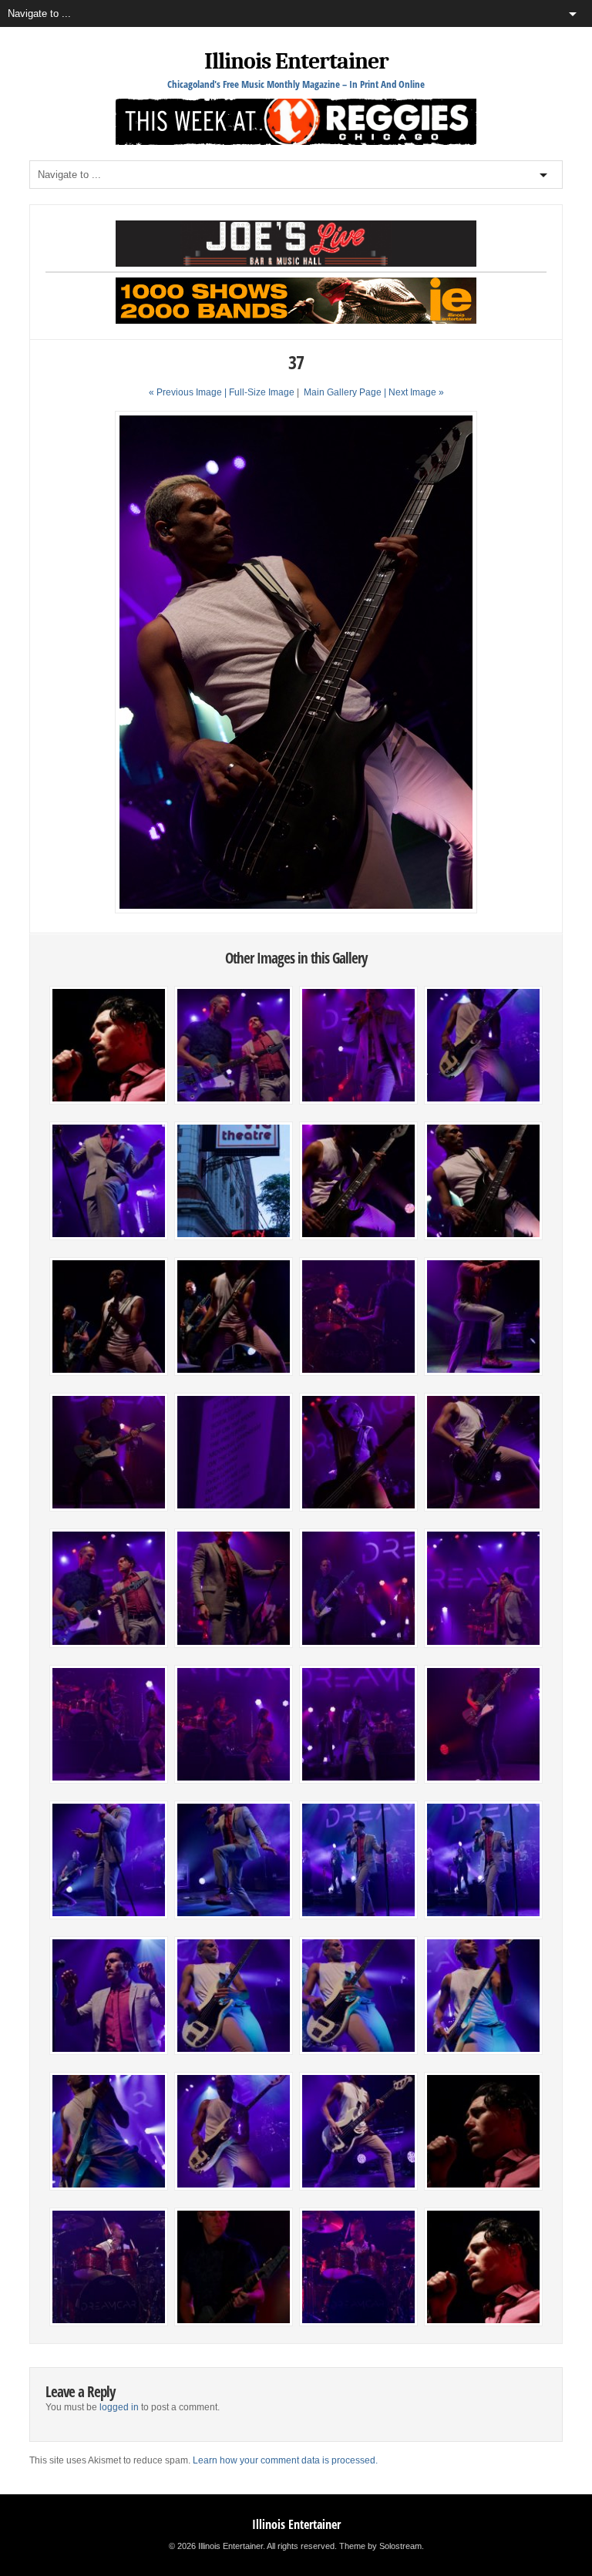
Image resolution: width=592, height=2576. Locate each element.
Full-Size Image (262, 392)
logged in (119, 2407)
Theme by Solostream (380, 2546)
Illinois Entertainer (296, 61)
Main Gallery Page (343, 392)
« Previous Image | (189, 392)
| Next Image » (414, 392)
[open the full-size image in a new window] (296, 910)
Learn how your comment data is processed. (285, 2460)
